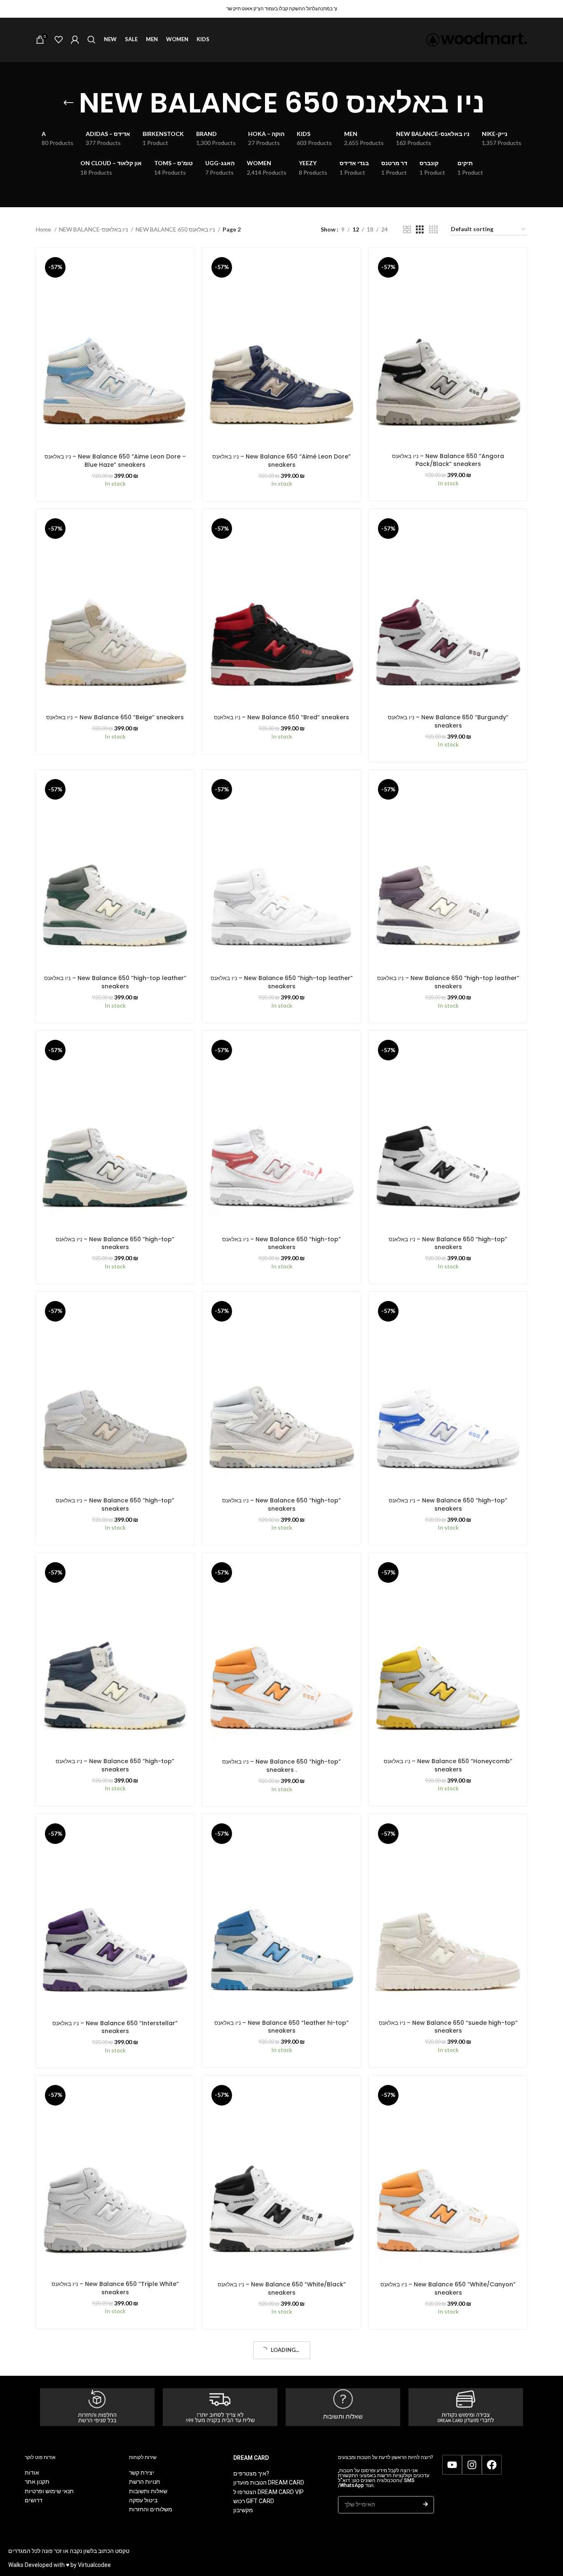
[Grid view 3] (420, 230)
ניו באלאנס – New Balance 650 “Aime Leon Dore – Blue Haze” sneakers (115, 461)
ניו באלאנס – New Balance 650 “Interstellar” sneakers (115, 2027)
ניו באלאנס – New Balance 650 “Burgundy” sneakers (448, 721)
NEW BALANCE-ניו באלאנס (94, 229)
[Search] (91, 40)
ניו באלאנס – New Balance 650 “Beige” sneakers (115, 717)
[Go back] (68, 103)
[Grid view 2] (407, 230)
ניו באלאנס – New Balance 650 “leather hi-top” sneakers (281, 2027)
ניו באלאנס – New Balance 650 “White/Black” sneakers (282, 2288)
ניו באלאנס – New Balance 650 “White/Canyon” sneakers (448, 2288)
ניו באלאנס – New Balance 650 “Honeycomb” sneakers (448, 1765)
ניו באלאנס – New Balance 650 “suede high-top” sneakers (448, 2027)
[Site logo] (477, 39)
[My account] (75, 40)
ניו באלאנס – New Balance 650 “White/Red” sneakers (448, 2550)
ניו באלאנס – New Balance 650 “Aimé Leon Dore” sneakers (281, 461)
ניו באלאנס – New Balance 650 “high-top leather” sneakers (115, 982)
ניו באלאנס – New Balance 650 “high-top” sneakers (115, 1243)
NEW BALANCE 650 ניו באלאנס (176, 229)
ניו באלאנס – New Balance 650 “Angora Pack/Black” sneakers (448, 460)
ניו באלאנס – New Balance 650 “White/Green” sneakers (115, 2550)
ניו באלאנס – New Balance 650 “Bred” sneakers (281, 717)
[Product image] (115, 351)
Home (44, 229)
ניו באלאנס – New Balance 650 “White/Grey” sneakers (281, 2549)
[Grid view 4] (433, 230)
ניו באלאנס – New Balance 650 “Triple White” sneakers (115, 2288)
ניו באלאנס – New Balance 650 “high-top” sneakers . (281, 1766)
